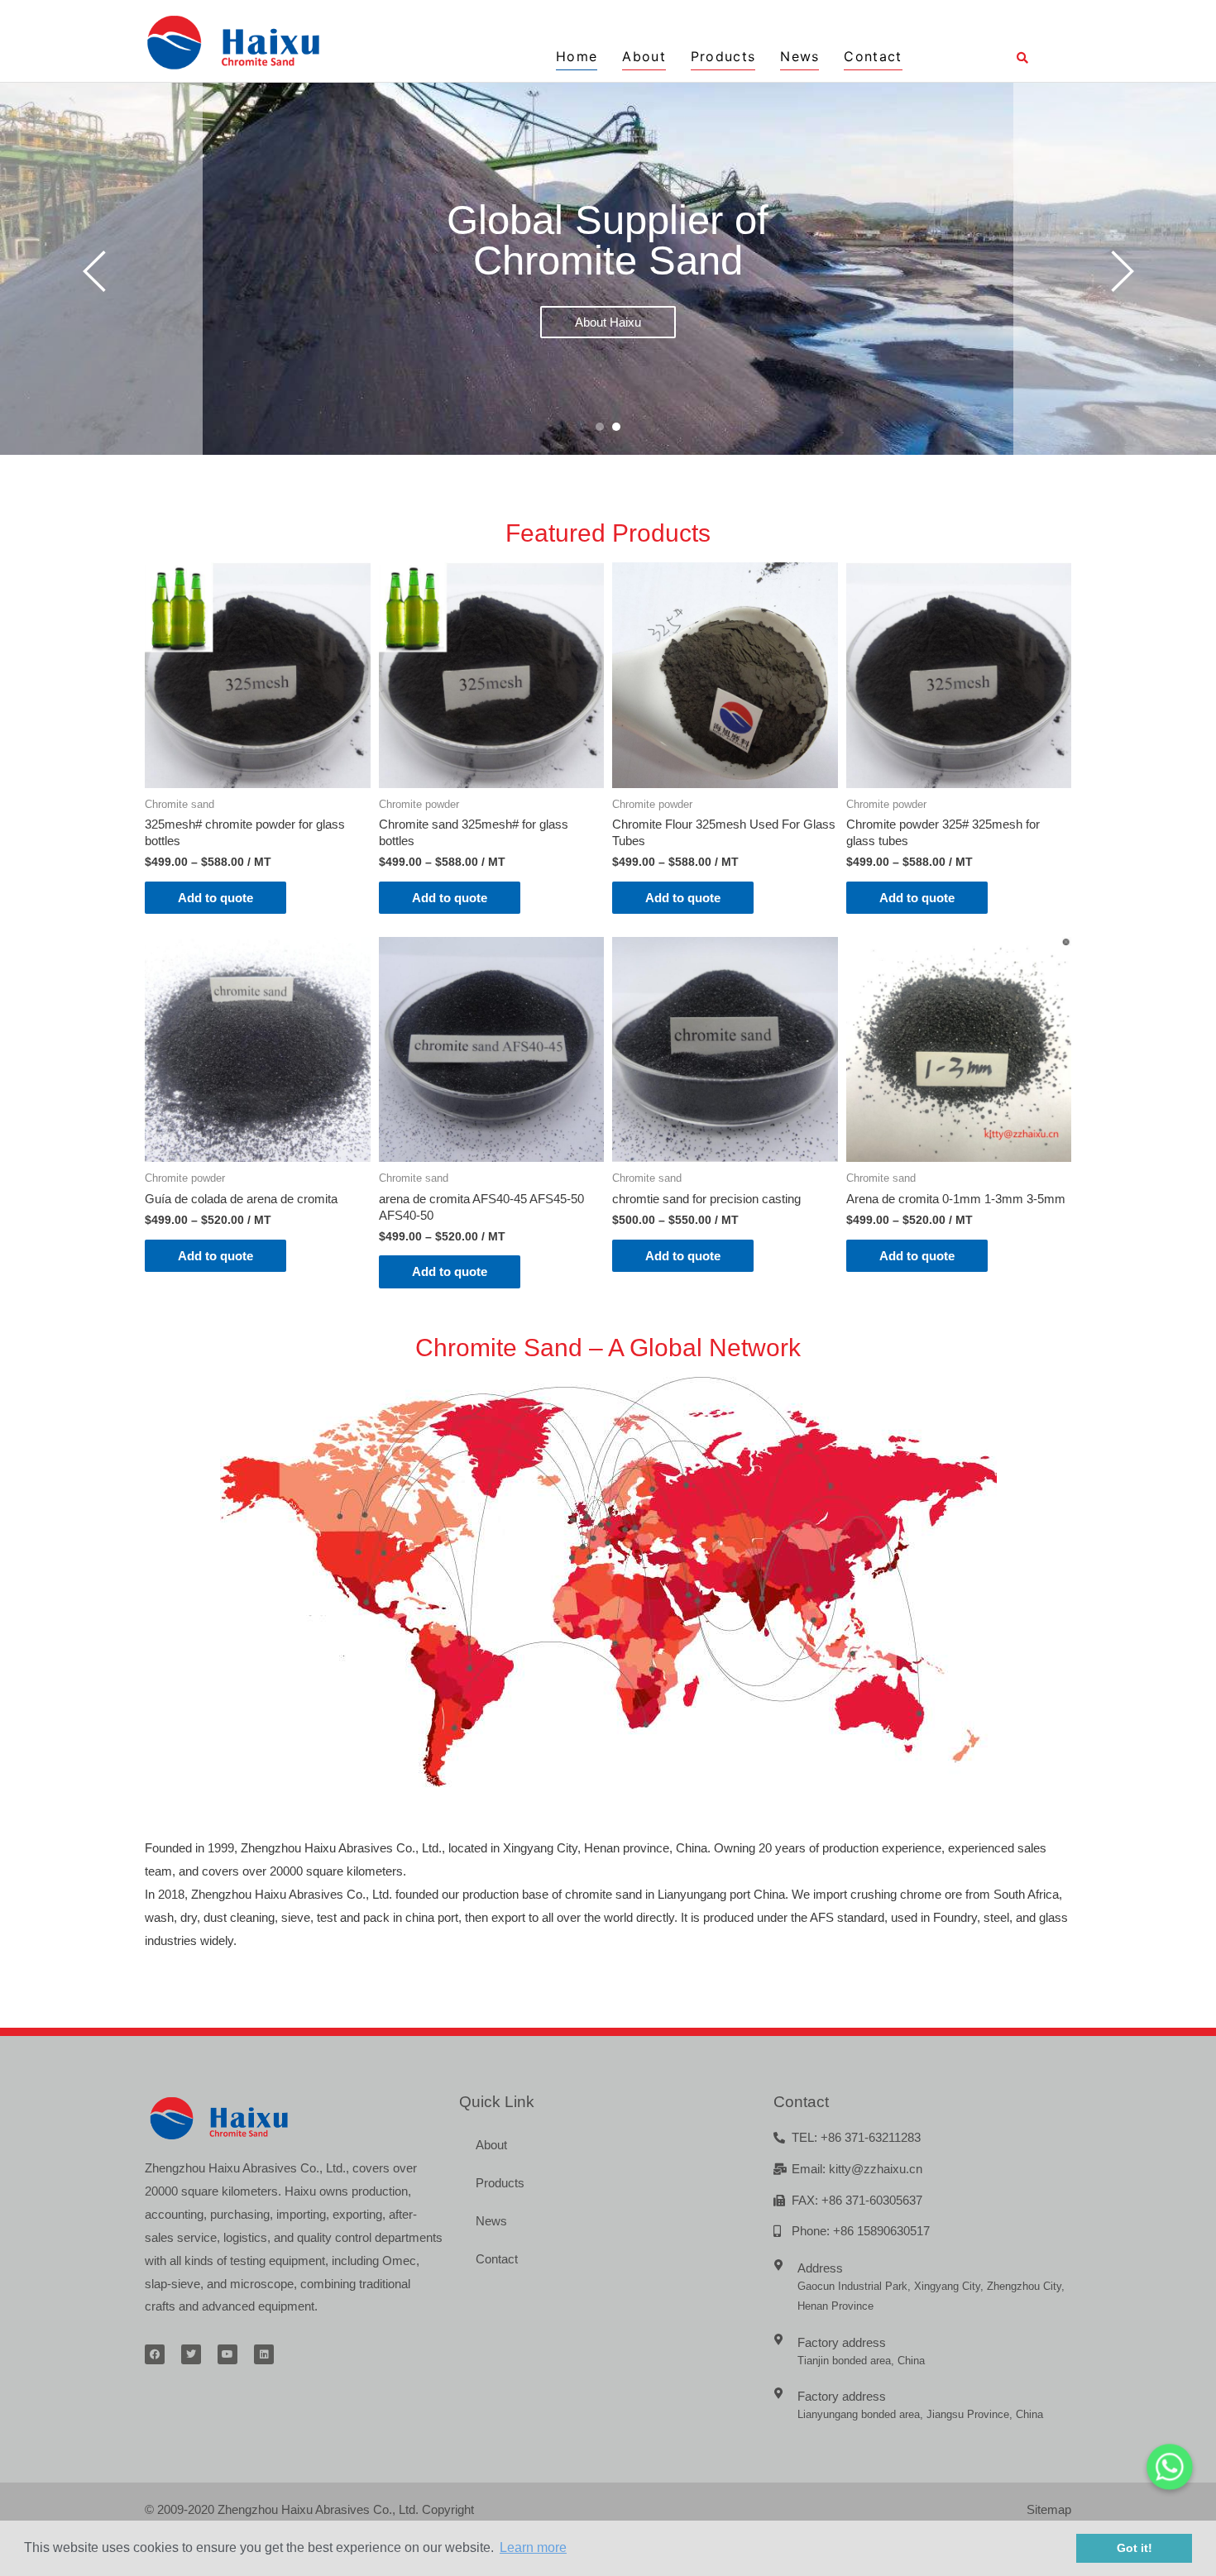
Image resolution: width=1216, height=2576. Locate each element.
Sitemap (1049, 2509)
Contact (873, 56)
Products (723, 56)
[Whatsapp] (1170, 2467)
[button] (600, 427)
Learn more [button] (533, 2547)
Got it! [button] (1135, 2548)
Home (577, 56)
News (799, 56)
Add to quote (215, 898)
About (644, 56)
